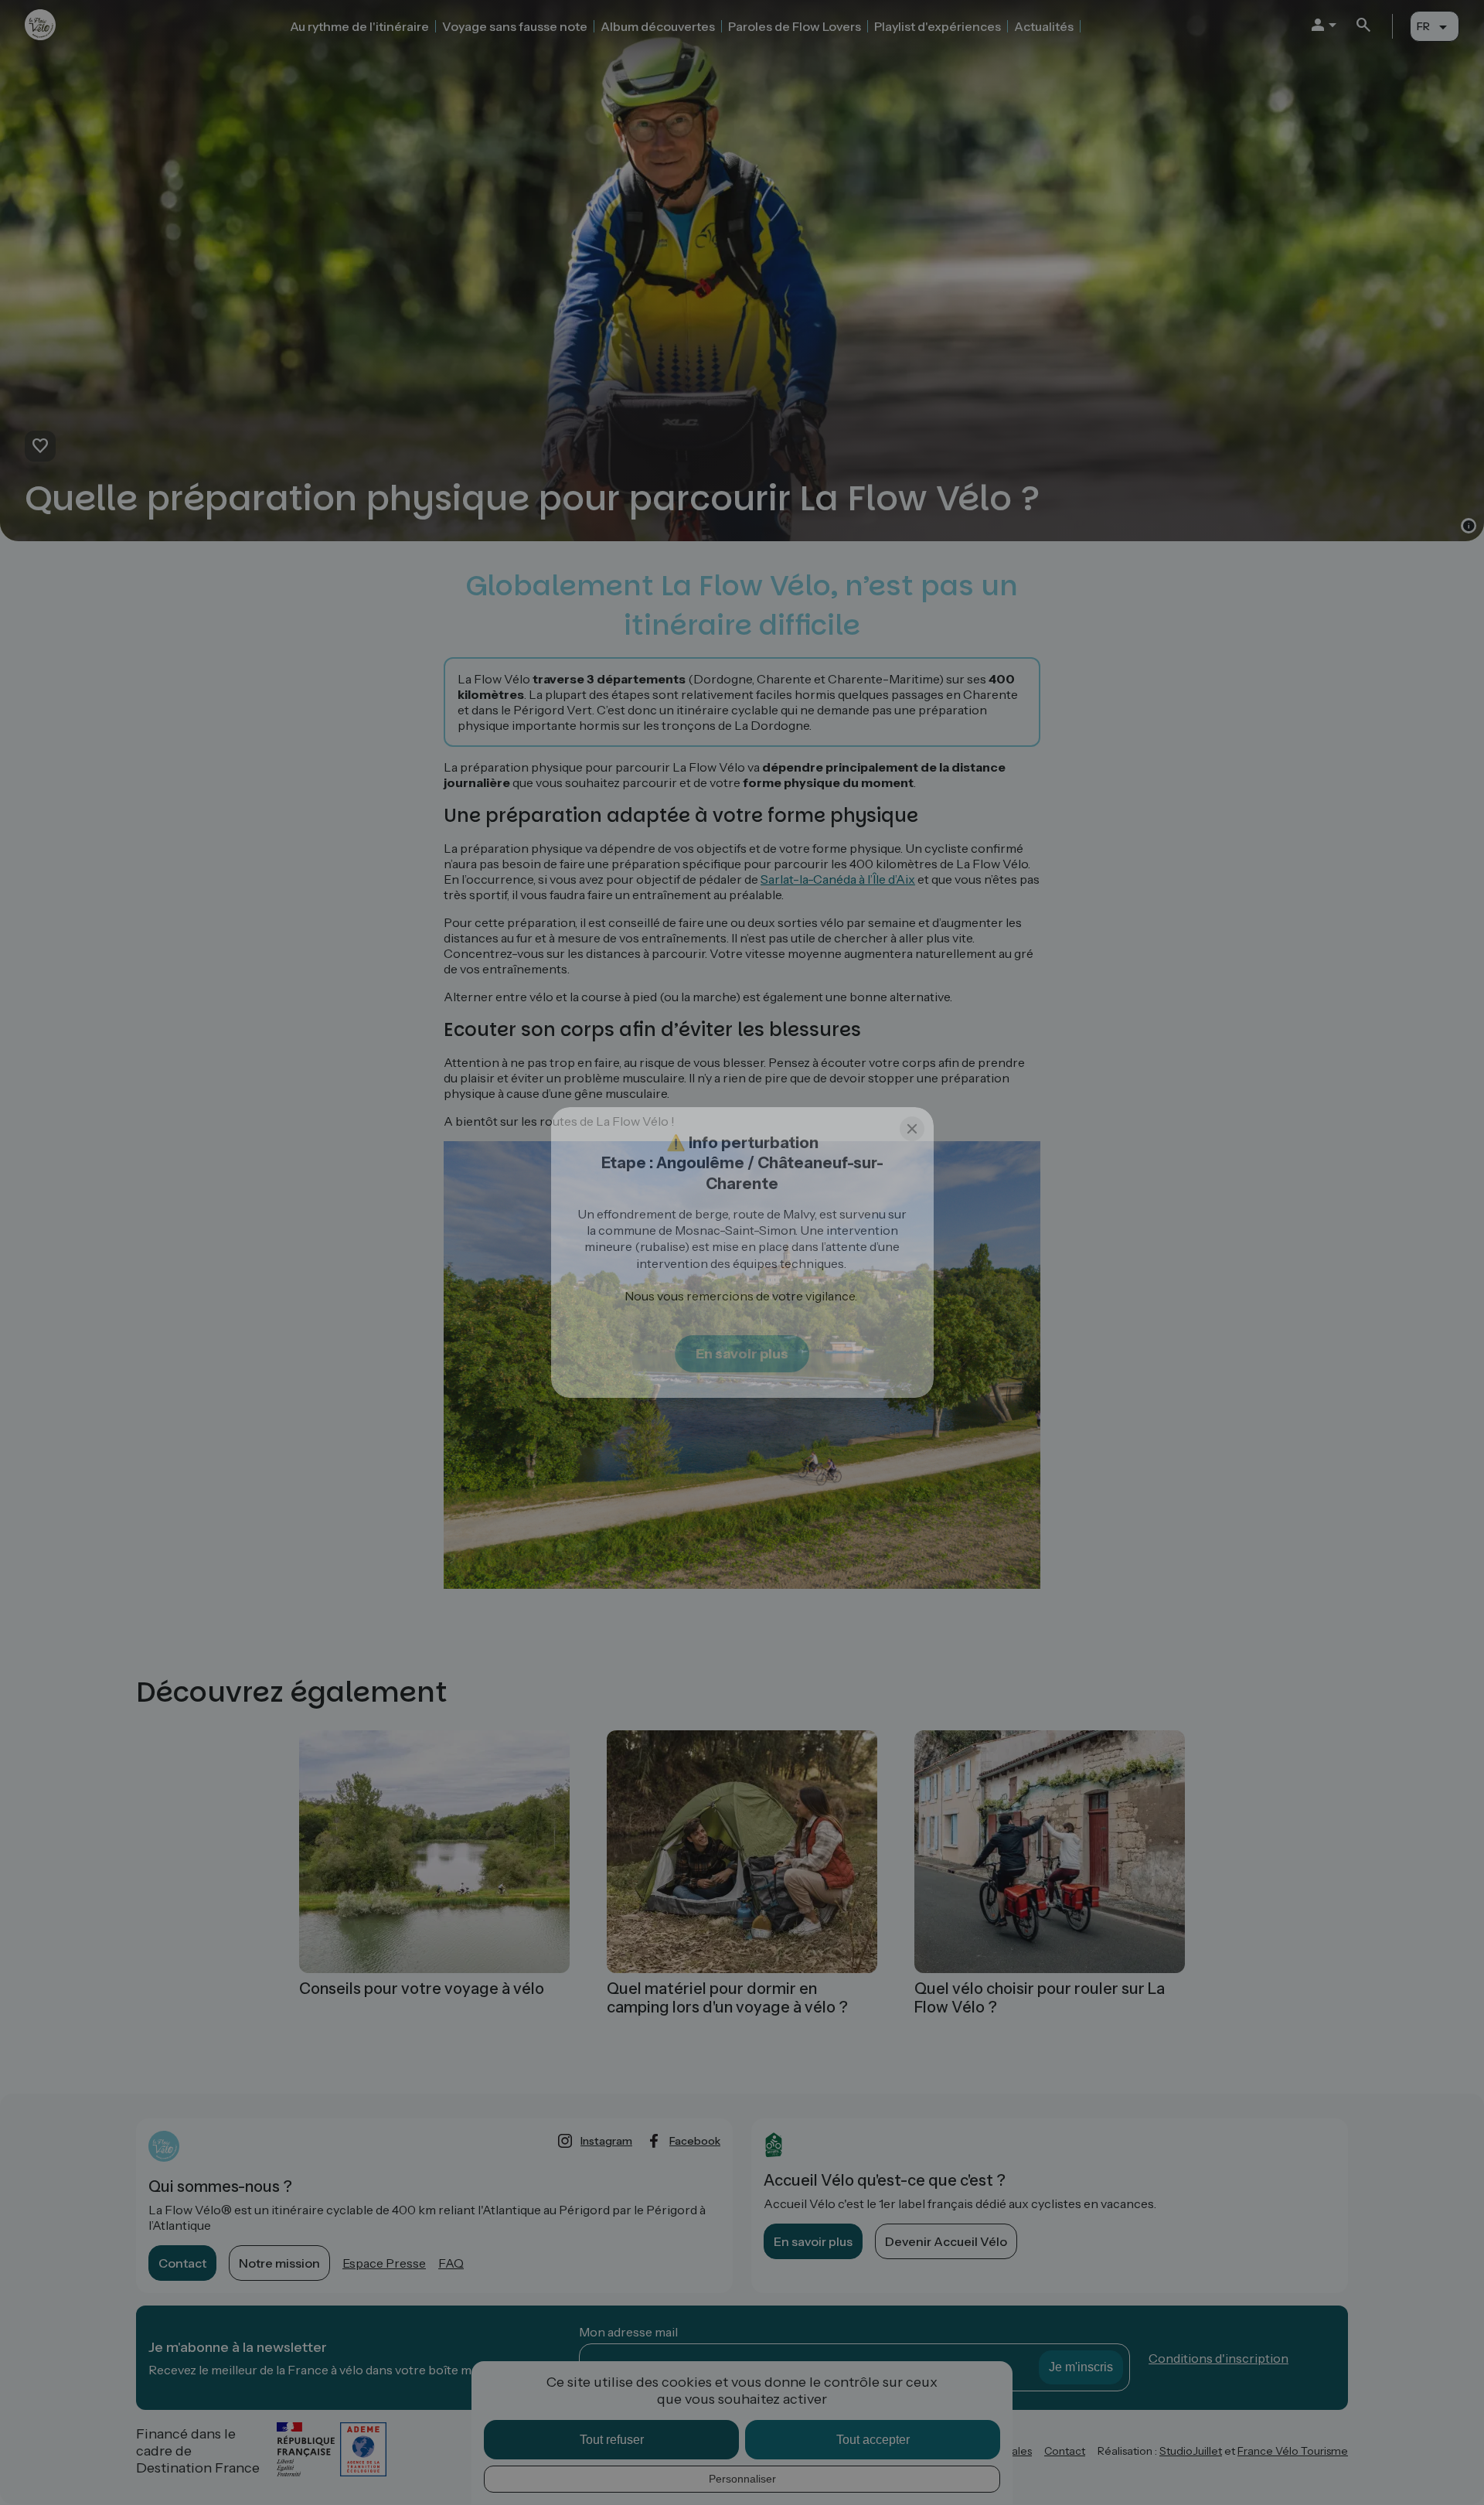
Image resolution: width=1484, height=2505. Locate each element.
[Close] (912, 1129)
